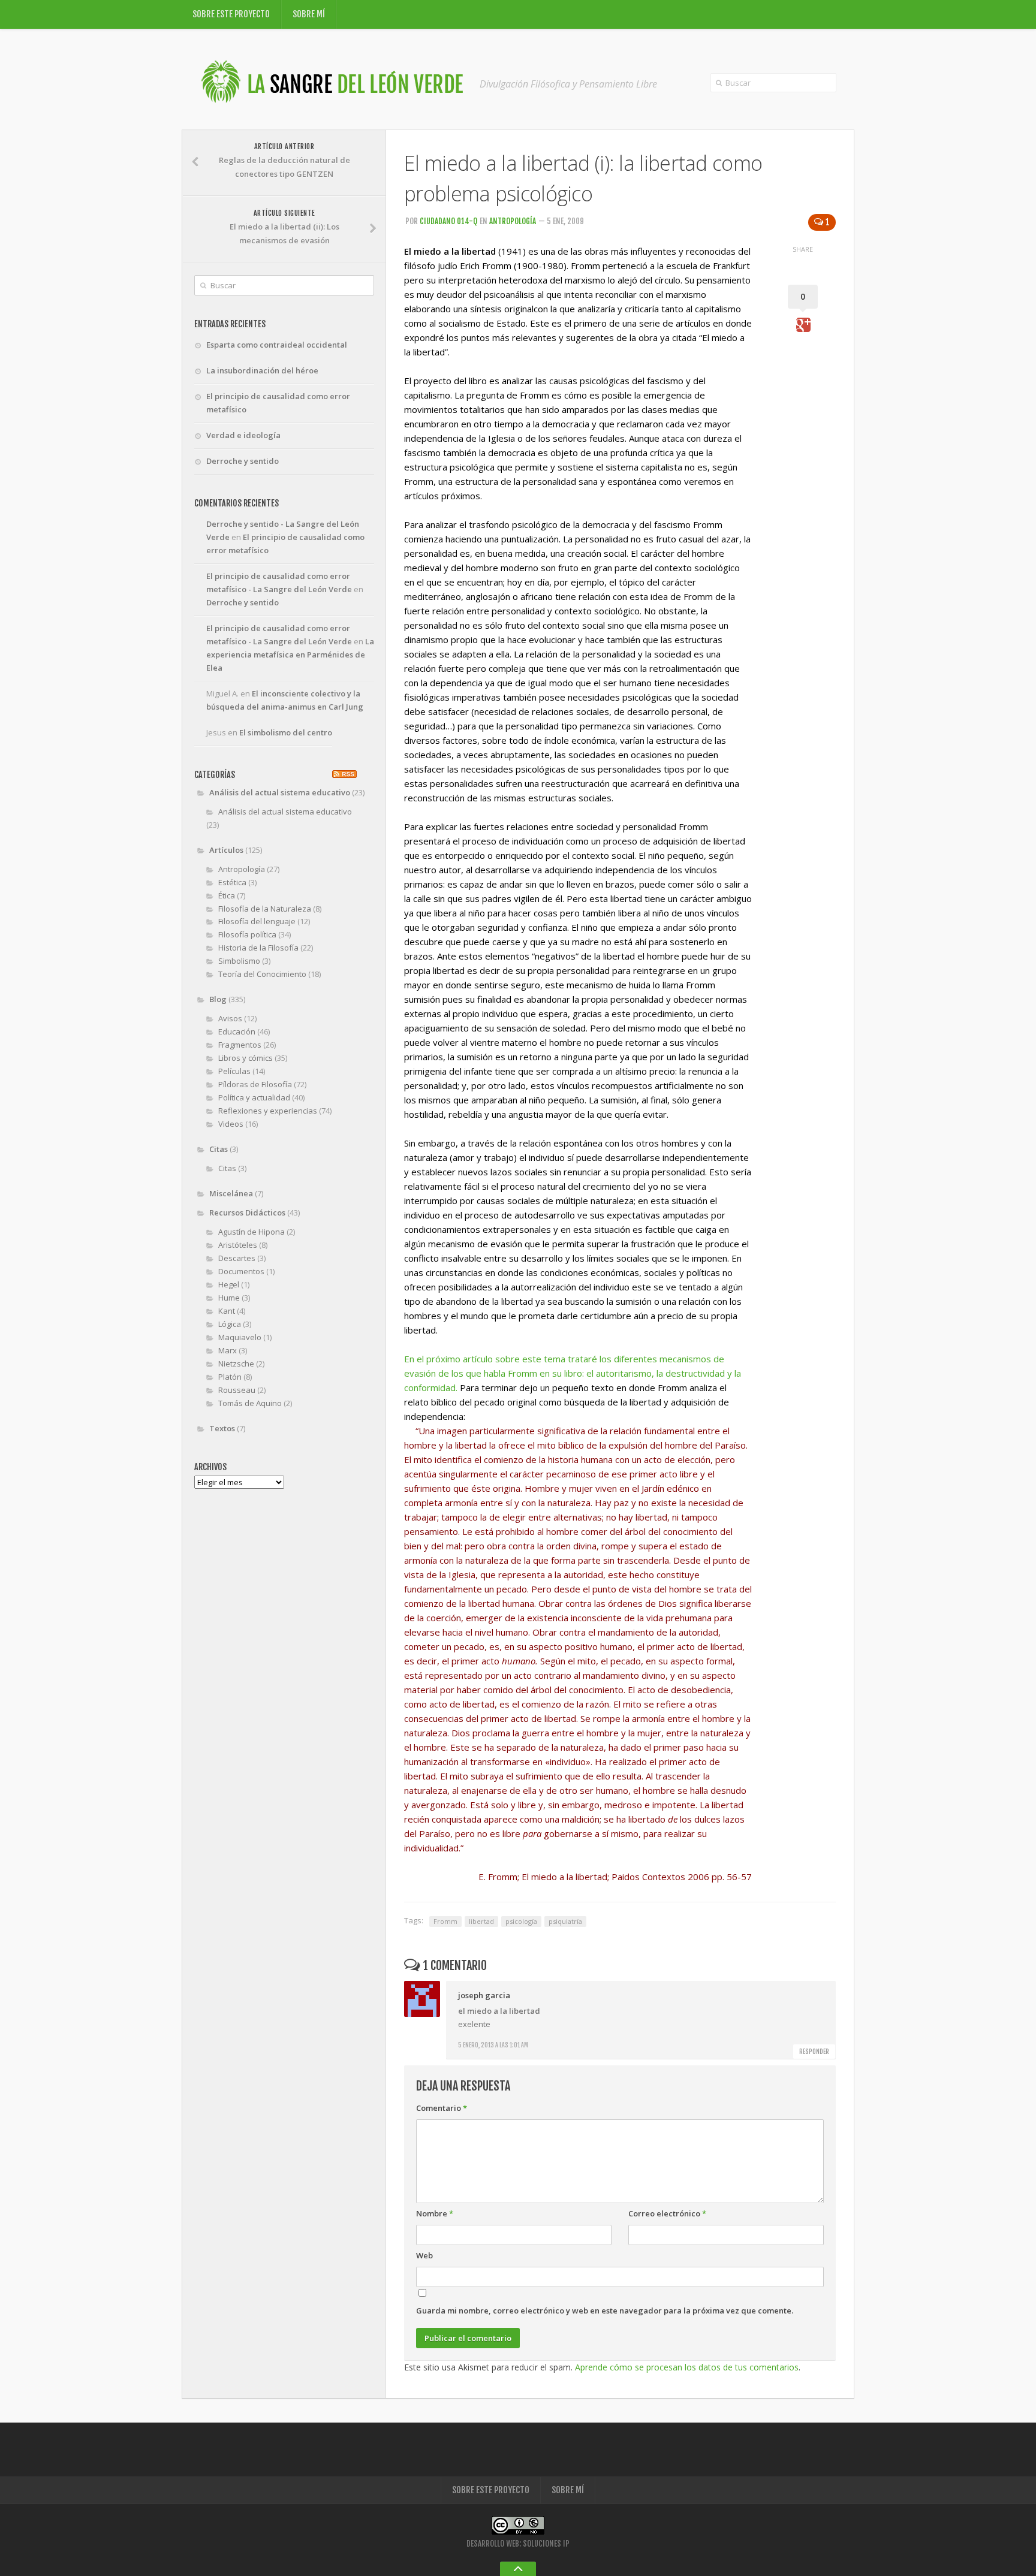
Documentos (241, 1271)
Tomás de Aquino (250, 1403)
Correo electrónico (667, 2213)
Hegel (229, 1284)
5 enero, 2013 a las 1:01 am (493, 2045)
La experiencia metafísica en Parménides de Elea (290, 654)
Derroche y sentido (243, 461)
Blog (218, 999)
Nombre (435, 2213)
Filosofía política (247, 934)
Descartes (237, 1258)
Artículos (226, 850)
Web (424, 2255)
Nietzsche (236, 1364)
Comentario (442, 2108)
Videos (231, 1124)
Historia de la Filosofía (258, 948)
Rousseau (237, 1390)
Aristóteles (238, 1245)
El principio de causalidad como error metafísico (278, 403)
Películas (234, 1071)
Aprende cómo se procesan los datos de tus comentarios (687, 2367)
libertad (481, 1921)
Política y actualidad (254, 1097)
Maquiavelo (240, 1337)
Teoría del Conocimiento (262, 974)
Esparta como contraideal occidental (277, 345)
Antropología (513, 221)
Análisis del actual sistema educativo (280, 792)
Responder (814, 2052)
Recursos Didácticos (247, 1212)
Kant (227, 1311)
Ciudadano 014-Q (448, 221)
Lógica (230, 1324)
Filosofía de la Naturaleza (265, 909)
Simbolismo (239, 961)
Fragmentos (240, 1045)
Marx (228, 1350)
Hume (229, 1298)
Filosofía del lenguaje (257, 921)
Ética (227, 895)
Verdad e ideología (243, 435)
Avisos (230, 1018)
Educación (237, 1031)
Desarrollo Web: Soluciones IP (518, 2544)
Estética (232, 882)
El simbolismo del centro (286, 732)
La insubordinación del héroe (262, 370)
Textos (222, 1428)
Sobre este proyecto (231, 14)
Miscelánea (231, 1193)
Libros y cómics (246, 1058)
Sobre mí (309, 14)
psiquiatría (565, 1921)
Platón (230, 1377)
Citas (219, 1149)
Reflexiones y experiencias (268, 1111)
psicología (521, 1921)
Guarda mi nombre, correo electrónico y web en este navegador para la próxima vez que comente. (605, 2310)
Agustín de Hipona (252, 1232)
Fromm (445, 1921)
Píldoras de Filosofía (255, 1084)
